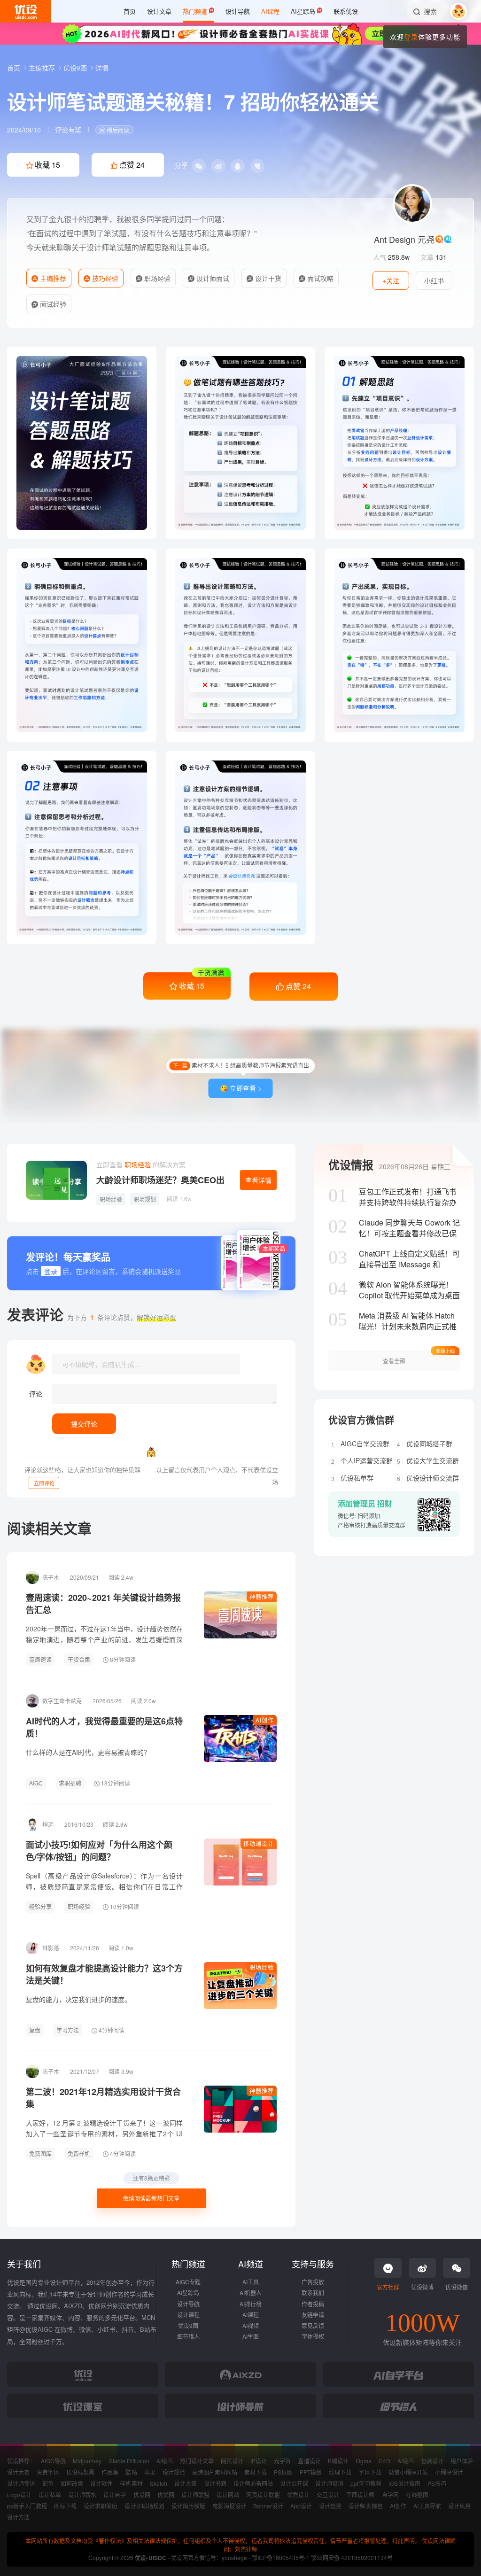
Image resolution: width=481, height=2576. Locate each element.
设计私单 (50, 2495)
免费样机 (79, 2153)
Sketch (159, 2483)
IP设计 (259, 2461)
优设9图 (76, 68)
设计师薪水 (82, 2495)
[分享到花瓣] (257, 166)
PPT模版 (311, 2472)
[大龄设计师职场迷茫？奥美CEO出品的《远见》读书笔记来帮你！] (56, 1180)
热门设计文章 (197, 2461)
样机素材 (131, 2483)
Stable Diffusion (129, 2461)
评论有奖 (68, 130)
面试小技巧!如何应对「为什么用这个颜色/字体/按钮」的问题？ (99, 1851)
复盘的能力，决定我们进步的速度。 (78, 1999)
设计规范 (174, 2472)
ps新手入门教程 (27, 2506)
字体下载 (370, 2472)
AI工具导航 (427, 2506)
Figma (364, 2461)
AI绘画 (165, 2461)
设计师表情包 (365, 2506)
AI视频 (251, 2325)
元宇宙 (282, 2461)
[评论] (164, 1394)
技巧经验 (104, 278)
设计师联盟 (195, 2495)
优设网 (142, 2495)
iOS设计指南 (404, 2483)
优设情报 (351, 1164)
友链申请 (313, 2315)
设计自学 (115, 2495)
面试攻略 (319, 278)
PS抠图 (283, 2472)
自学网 (390, 2495)
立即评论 (44, 1483)
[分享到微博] (218, 166)
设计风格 (459, 2506)
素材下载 (256, 2472)
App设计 (301, 2506)
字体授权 (313, 2336)
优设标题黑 (80, 2472)
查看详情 (258, 1180)
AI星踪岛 (188, 2293)
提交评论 (84, 1424)
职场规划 (145, 1199)
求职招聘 (70, 1783)
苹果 (150, 2472)
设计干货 (267, 278)
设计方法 (18, 2517)
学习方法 (68, 2030)
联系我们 (313, 2293)
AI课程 (251, 2315)
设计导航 (188, 2304)
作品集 (110, 2472)
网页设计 (232, 2461)
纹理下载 (340, 2472)
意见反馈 (313, 2325)
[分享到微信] (199, 166)
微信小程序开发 (408, 2472)
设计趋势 (330, 2506)
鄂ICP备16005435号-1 (281, 2557)
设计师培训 (329, 2483)
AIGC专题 (188, 2282)
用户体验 (462, 2461)
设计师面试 (212, 278)
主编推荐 (43, 68)
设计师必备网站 (253, 2483)
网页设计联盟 (263, 2495)
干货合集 (79, 1659)
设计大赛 (18, 2472)
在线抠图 (417, 2495)
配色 (48, 2483)
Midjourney (87, 2461)
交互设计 (328, 2495)
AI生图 (251, 2336)
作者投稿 (313, 2304)
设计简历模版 (188, 2506)
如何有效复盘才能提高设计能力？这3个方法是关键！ (104, 1974)
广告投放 (313, 2282)
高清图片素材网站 (215, 2472)
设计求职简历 (101, 2506)
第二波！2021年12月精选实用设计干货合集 (103, 2098)
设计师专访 (21, 2483)
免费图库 (40, 2153)
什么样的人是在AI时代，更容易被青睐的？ (88, 1752)
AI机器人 (251, 2293)
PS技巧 (437, 2483)
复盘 (35, 2030)
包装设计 (432, 2461)
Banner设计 (268, 2506)
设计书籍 (215, 2483)
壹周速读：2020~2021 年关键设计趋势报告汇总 (103, 1604)
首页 (15, 68)
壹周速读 (40, 1659)
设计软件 (101, 2483)
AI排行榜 (251, 2304)
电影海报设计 (229, 2506)
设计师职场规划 (144, 2506)
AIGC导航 (53, 2461)
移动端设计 (259, 1843)
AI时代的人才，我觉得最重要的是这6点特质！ (104, 1727)
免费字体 (48, 2472)
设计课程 (188, 2315)
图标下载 (65, 2506)
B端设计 (338, 2461)
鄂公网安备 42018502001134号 (352, 2557)
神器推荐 (262, 1596)
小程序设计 (449, 2472)
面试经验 (52, 304)
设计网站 (228, 2495)
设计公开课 (294, 2483)
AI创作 (265, 1720)
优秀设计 (298, 2495)
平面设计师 (360, 2495)
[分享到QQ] (238, 166)
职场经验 (156, 278)
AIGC (36, 1783)
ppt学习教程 (366, 2483)
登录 (411, 37)
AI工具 (251, 2282)
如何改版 (72, 2483)
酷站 (131, 2472)
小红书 (434, 280)
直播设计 (309, 2461)
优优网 (166, 2495)
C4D (384, 2461)
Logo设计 (19, 2495)
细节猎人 (188, 2336)
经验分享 (40, 1906)
